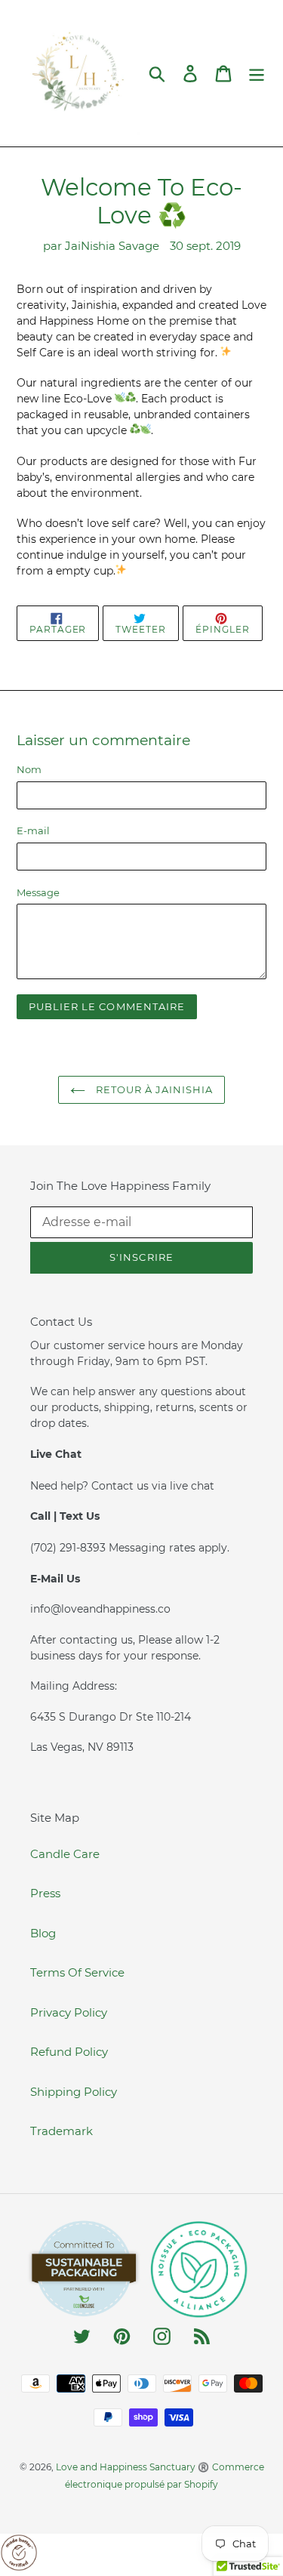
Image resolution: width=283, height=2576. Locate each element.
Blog (43, 1933)
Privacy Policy (69, 2012)
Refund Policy (69, 2052)
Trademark (62, 2131)
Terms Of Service (77, 1972)
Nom (29, 769)
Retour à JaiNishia (153, 1089)
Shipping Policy (74, 2092)
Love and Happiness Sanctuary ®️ (132, 2467)
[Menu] (257, 73)
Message (38, 892)
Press (45, 1893)
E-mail (33, 830)
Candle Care (65, 1854)
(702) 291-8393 (69, 1548)
